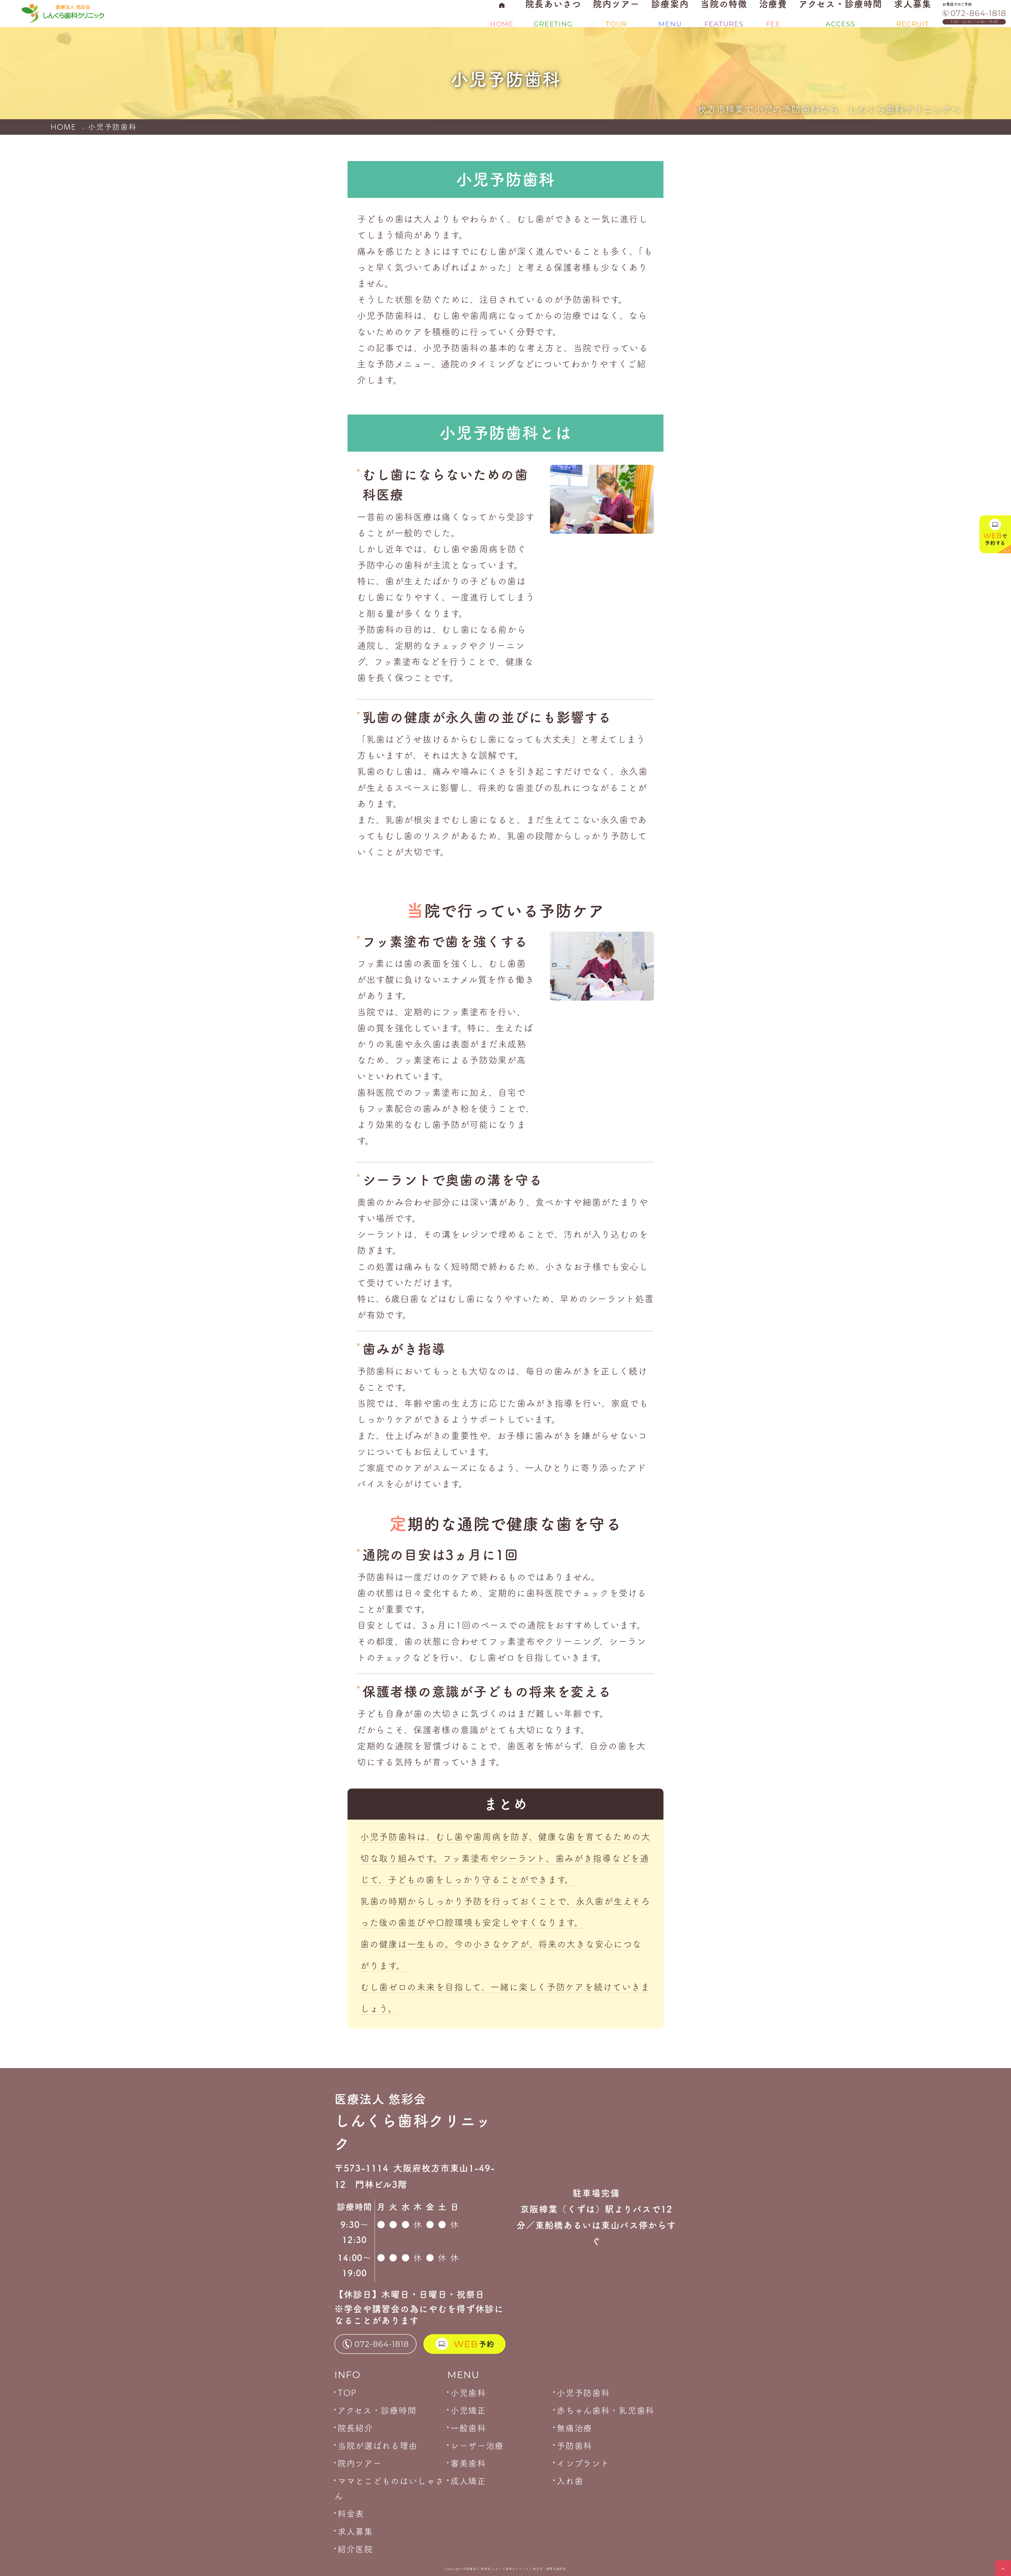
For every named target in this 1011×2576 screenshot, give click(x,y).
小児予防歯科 (583, 2393)
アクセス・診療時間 (377, 2410)
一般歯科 (468, 2428)
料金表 (351, 2514)
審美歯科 (468, 2463)
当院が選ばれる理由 (377, 2446)
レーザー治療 (477, 2446)
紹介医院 (355, 2549)
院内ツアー (360, 2463)
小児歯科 (468, 2393)
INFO (348, 2374)
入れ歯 (570, 2481)
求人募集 (355, 2532)
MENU (463, 2374)
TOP (347, 2393)
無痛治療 (574, 2428)
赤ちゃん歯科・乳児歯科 (605, 2410)
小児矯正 (468, 2410)
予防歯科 (574, 2446)
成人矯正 (468, 2481)
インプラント (583, 2463)
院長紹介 (355, 2428)
